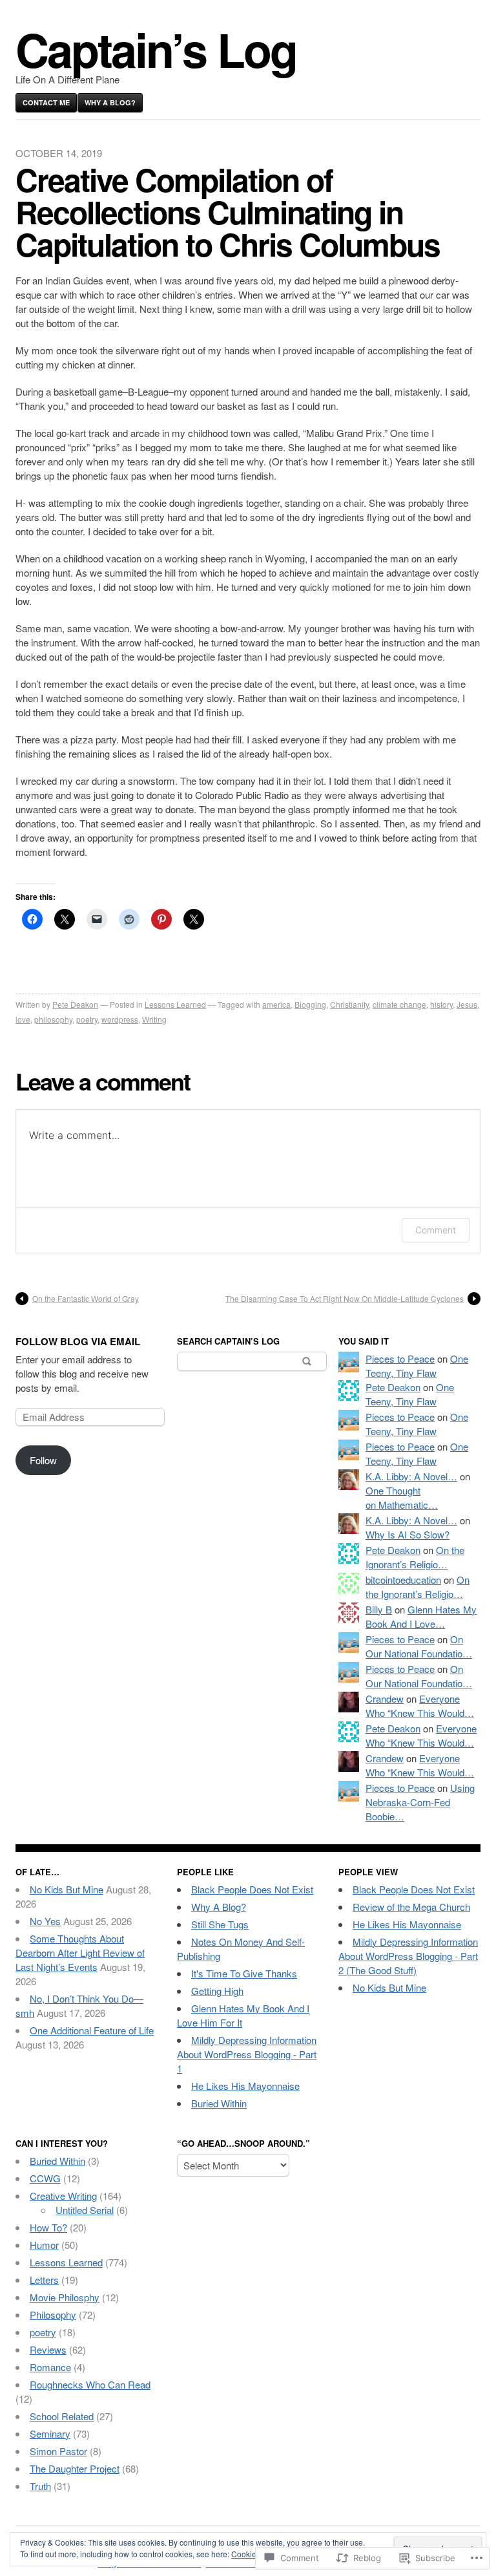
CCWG (45, 2178)
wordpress (120, 1019)
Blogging (310, 1004)
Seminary (50, 2433)
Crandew (385, 1698)
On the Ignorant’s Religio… (415, 1557)
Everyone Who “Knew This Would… (420, 1706)
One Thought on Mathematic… (402, 1497)
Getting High (217, 1991)
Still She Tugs (220, 1924)
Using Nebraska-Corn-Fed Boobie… (420, 1802)
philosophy (53, 1019)
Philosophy (53, 2315)
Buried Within (219, 2103)
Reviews (48, 2349)
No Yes (45, 1921)
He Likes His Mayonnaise (245, 2086)
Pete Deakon (75, 1004)
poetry (87, 1019)
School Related (62, 2416)
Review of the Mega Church (411, 1907)
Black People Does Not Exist (252, 1889)
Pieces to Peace (400, 1358)
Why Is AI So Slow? (408, 1534)
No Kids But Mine (67, 1889)
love (23, 1019)
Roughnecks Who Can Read (90, 2384)
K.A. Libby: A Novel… (411, 1476)
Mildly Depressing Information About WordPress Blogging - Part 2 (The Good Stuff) (408, 1956)
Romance (50, 2367)
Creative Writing (63, 2196)
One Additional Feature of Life (92, 2030)
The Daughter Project (75, 2468)
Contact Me (46, 102)
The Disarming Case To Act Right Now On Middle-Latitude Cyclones (345, 1298)
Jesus (467, 1004)
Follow (43, 1460)
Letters (44, 2280)
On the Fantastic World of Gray (86, 1298)
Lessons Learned (175, 1004)
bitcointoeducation (403, 1580)
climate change (399, 1004)
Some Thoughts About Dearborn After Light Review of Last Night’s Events (80, 1953)
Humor (44, 2245)
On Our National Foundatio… (419, 1646)
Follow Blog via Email (78, 1341)
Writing (154, 1019)
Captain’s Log (156, 49)
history (441, 1004)
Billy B (379, 1609)
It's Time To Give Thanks (244, 1973)
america (276, 1004)
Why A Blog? (110, 102)
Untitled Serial (85, 2210)
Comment (436, 1230)
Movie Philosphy (65, 2297)
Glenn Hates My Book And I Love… (421, 1616)
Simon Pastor (58, 2451)
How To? (48, 2227)
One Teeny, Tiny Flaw (417, 1366)
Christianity (349, 1004)
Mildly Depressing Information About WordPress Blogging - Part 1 (247, 2054)
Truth (40, 2486)
